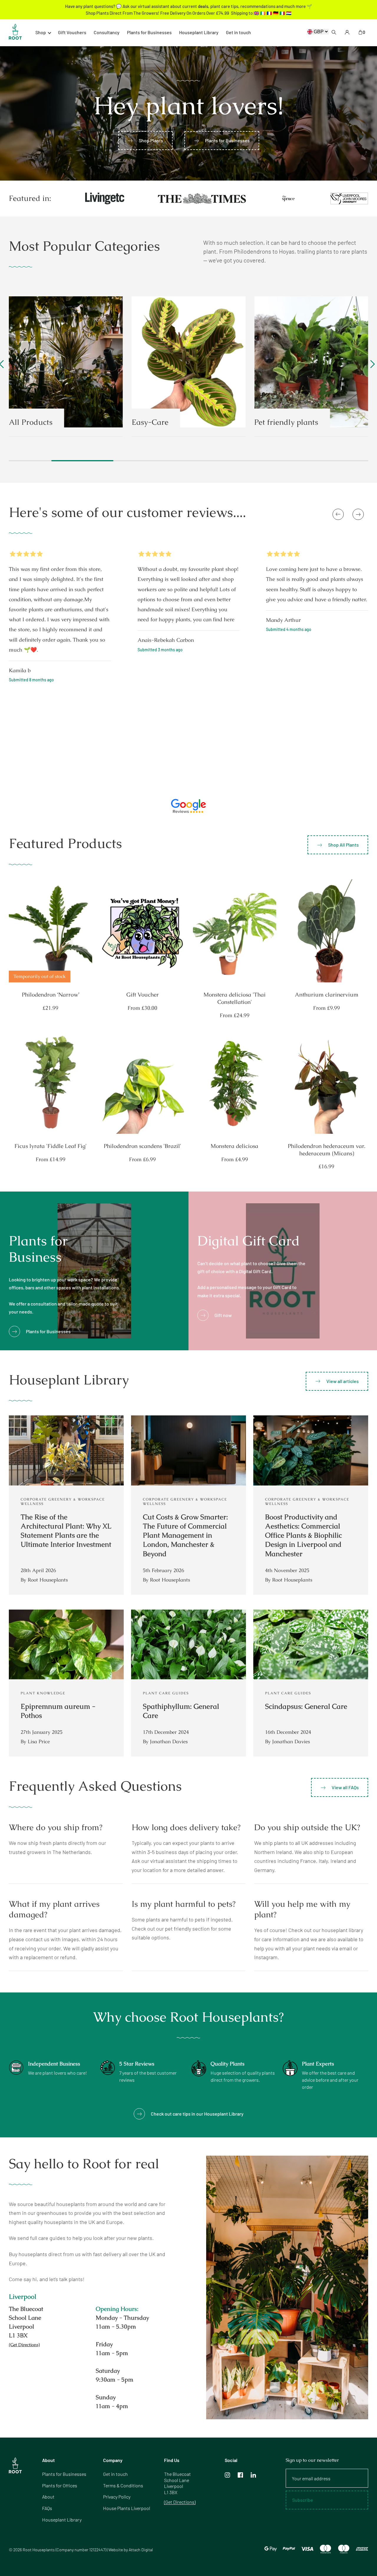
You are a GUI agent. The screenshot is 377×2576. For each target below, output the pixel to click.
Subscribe (141, 1343)
